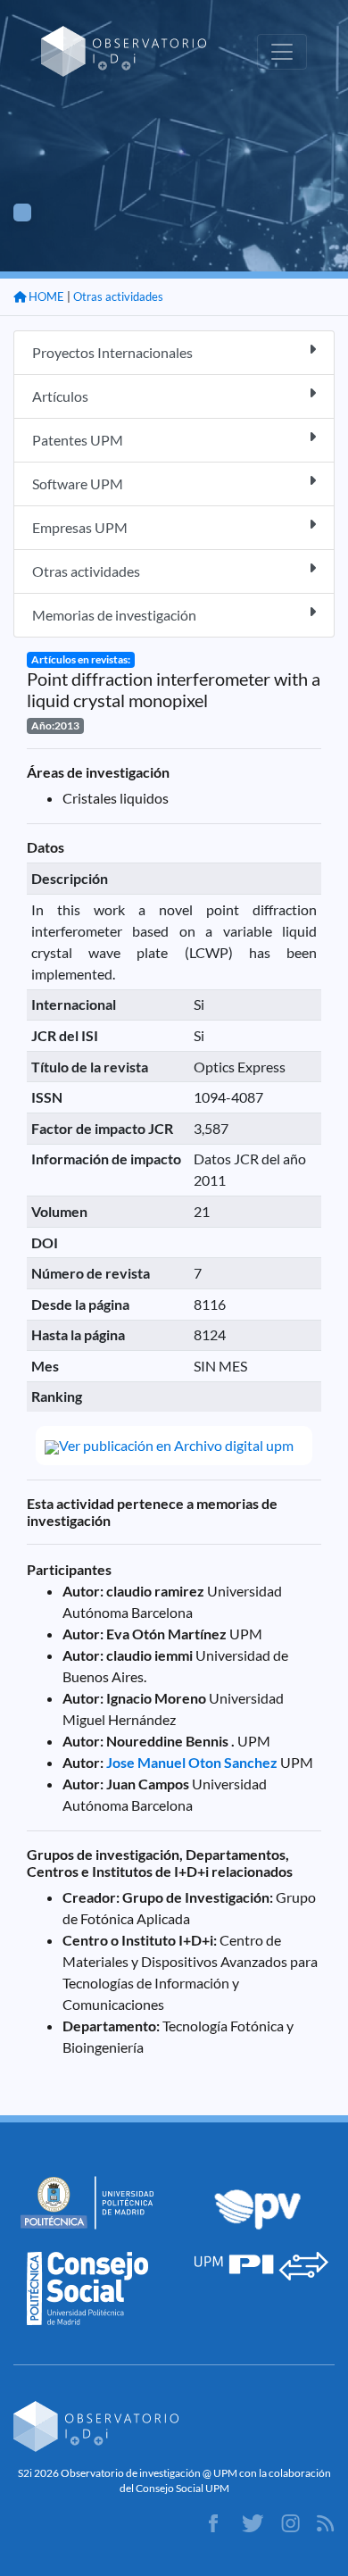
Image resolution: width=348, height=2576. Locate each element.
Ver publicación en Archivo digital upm (176, 1445)
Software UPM (78, 484)
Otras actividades (118, 296)
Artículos (60, 396)
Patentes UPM (78, 440)
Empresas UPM (80, 527)
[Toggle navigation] (282, 52)
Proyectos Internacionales (112, 352)
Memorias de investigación (114, 615)
